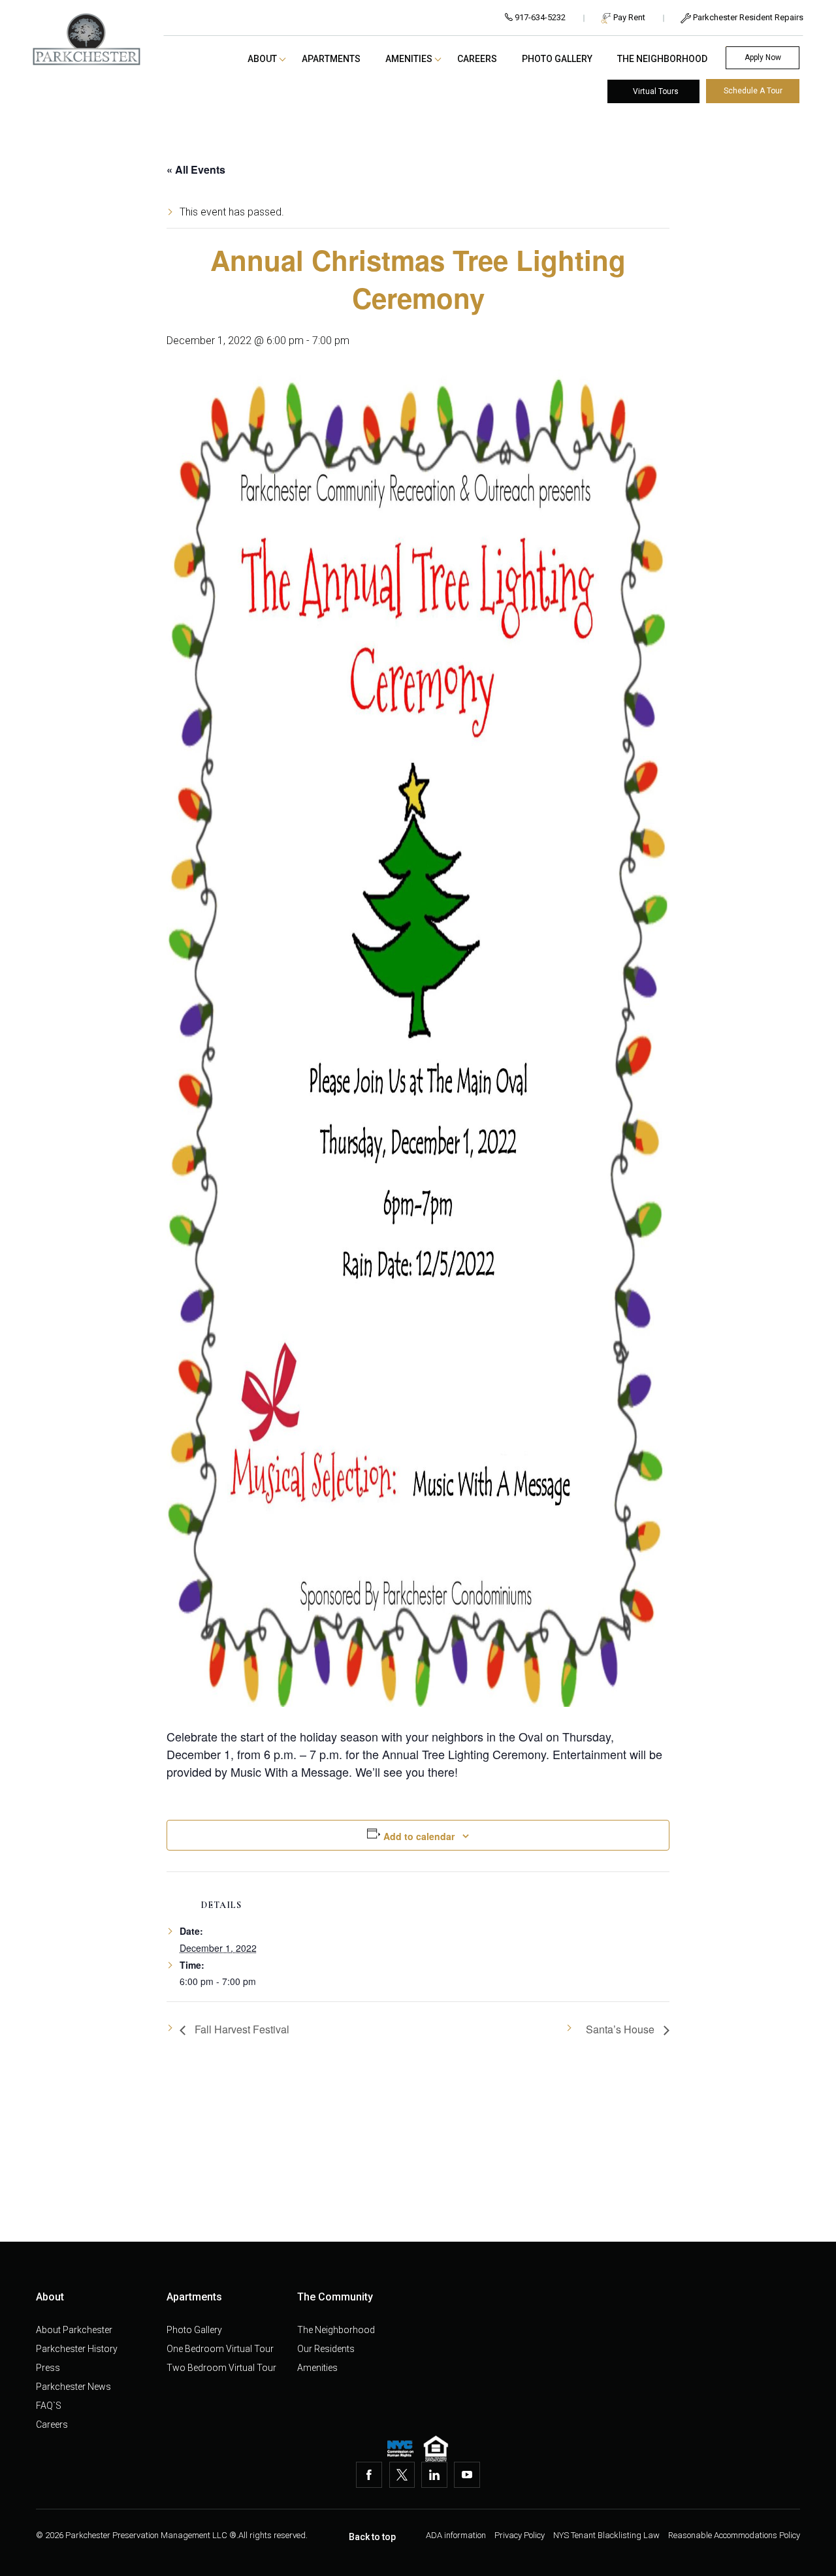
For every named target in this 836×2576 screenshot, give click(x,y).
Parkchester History (77, 2349)
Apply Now (763, 57)
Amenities (409, 59)
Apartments (331, 59)
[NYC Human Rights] (400, 2449)
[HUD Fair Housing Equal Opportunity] (436, 2449)
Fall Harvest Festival (241, 2029)
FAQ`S (49, 2406)
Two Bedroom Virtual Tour (221, 2368)
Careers (477, 59)
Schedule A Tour (753, 91)
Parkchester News (73, 2387)
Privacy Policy (521, 2535)
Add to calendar (419, 1836)
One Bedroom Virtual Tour (220, 2349)
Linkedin (434, 2475)
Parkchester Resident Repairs (747, 18)
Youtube (467, 2475)
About (262, 59)
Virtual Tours (656, 91)
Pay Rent (628, 18)
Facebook (369, 2475)
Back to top (372, 2537)
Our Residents (326, 2349)
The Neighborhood (662, 59)
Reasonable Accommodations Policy (734, 2535)
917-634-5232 (539, 18)
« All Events (196, 169)
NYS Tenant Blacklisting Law (607, 2535)
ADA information (457, 2535)
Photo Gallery (557, 59)
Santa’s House (621, 2029)
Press (48, 2368)
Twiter (402, 2475)
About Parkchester (74, 2330)
